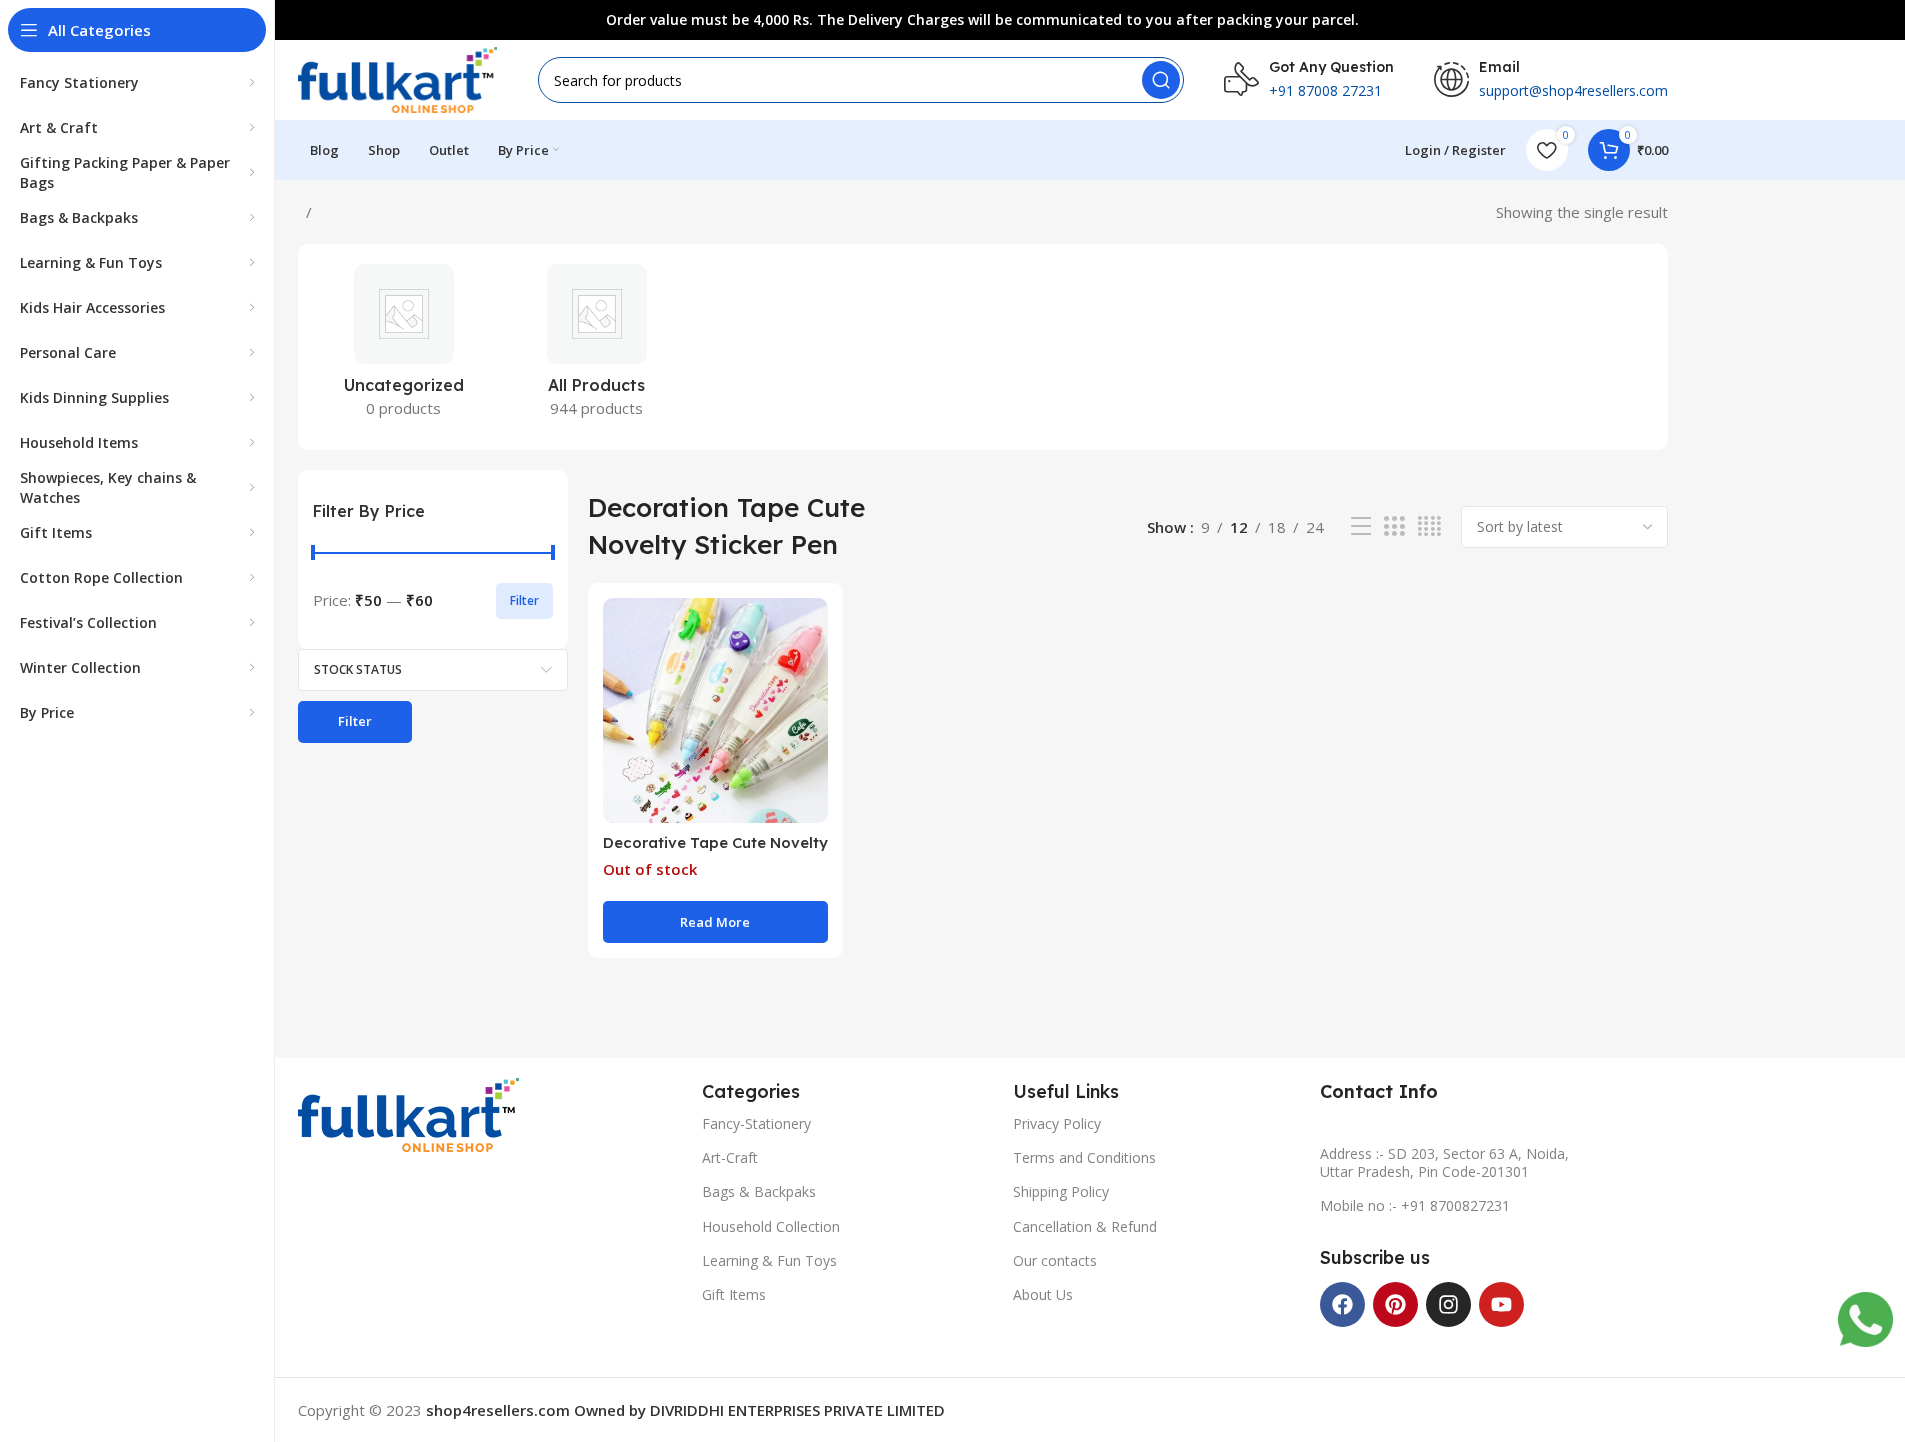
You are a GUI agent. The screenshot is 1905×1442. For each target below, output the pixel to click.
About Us (1043, 1294)
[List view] (1361, 526)
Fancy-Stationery (756, 1123)
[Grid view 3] (1394, 526)
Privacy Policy (1057, 1123)
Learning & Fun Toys (769, 1260)
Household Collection (771, 1226)
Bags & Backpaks (759, 1191)
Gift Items (734, 1294)
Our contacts (1055, 1260)
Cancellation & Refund (1085, 1226)
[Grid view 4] (1429, 526)
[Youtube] (1501, 1304)
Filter (524, 600)
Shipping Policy (1061, 1191)
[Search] (1161, 80)
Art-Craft (730, 1157)
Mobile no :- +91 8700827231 (1415, 1205)
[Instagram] (1448, 1304)
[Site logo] (398, 78)
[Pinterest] (1395, 1304)
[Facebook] (1342, 1304)
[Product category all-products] (596, 347)
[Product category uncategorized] (404, 347)
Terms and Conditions (1084, 1157)
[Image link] (408, 1113)
